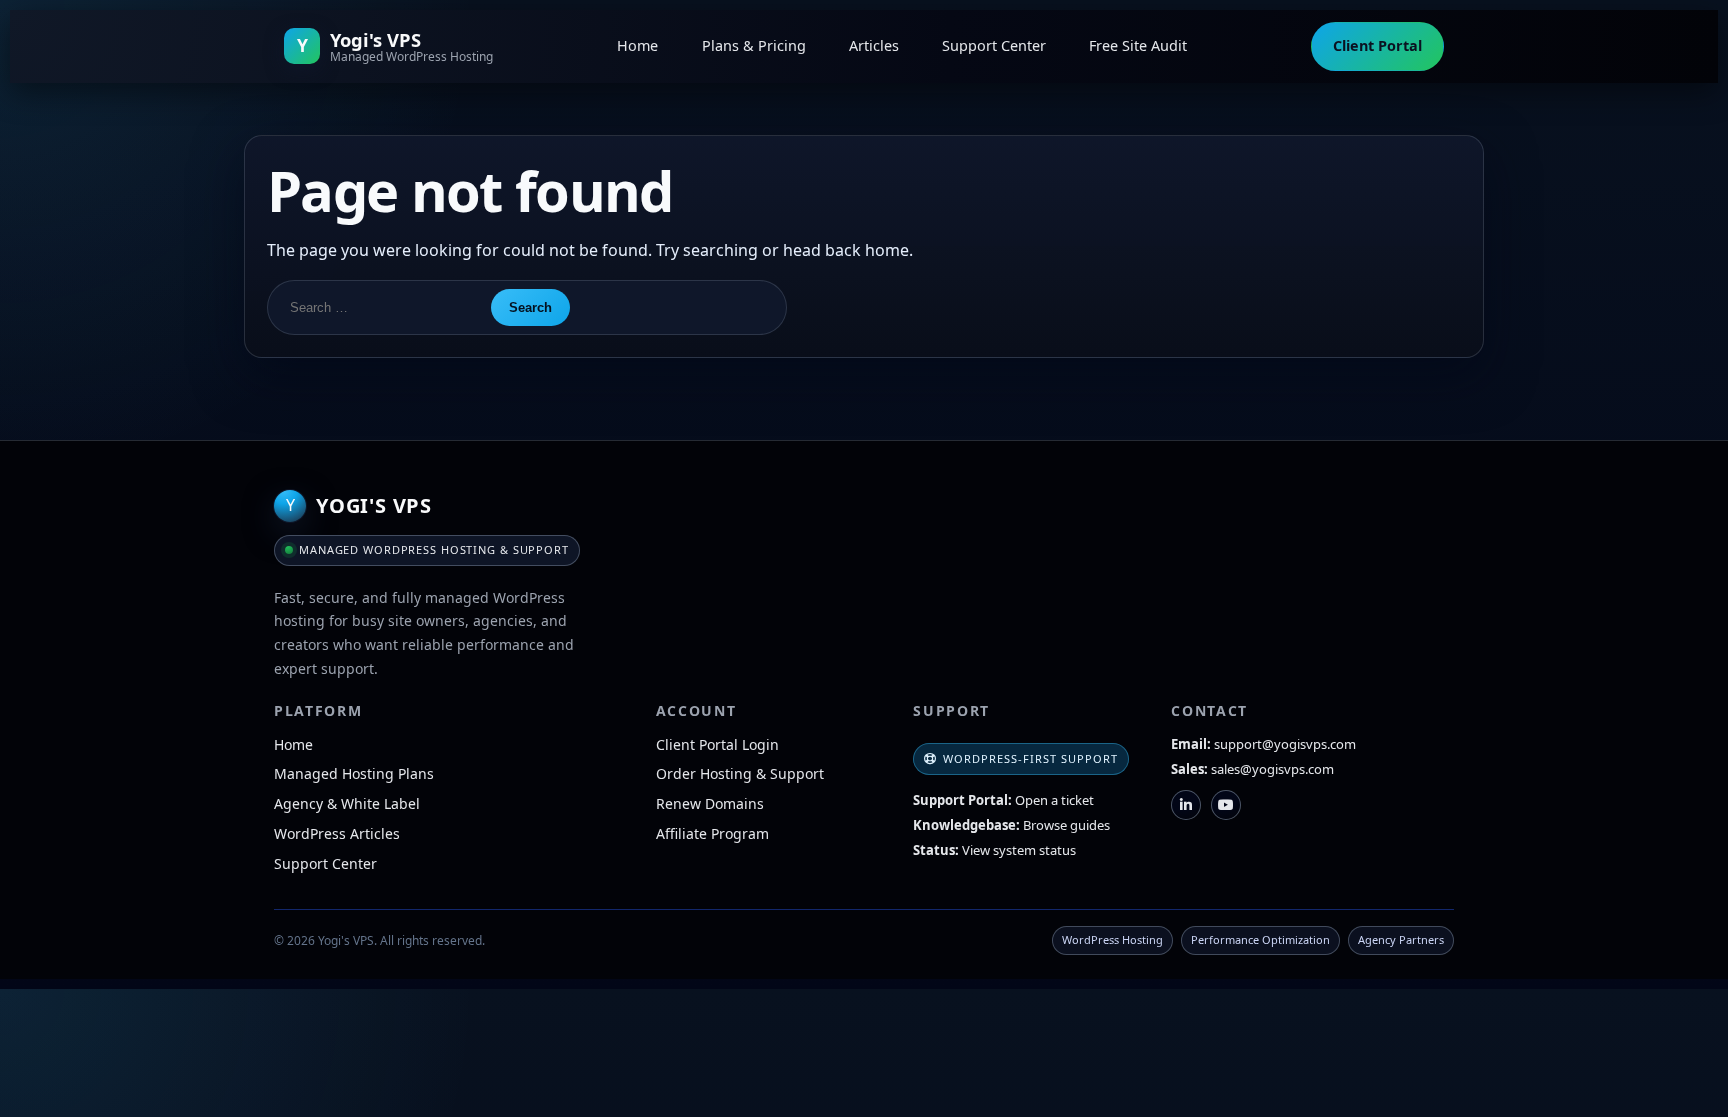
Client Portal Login (717, 744)
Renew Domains (710, 803)
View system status (1019, 850)
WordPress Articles (337, 833)
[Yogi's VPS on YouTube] (1226, 805)
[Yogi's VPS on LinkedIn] (1186, 805)
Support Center (994, 45)
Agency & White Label (347, 803)
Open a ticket (1054, 800)
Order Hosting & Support (740, 773)
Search (530, 307)
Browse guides (1066, 825)
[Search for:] (378, 307)
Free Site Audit (1138, 45)
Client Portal (1377, 45)
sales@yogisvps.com (1272, 769)
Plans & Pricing (754, 45)
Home (637, 45)
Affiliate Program (712, 833)
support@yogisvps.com (1285, 744)
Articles (874, 45)
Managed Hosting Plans (354, 773)
